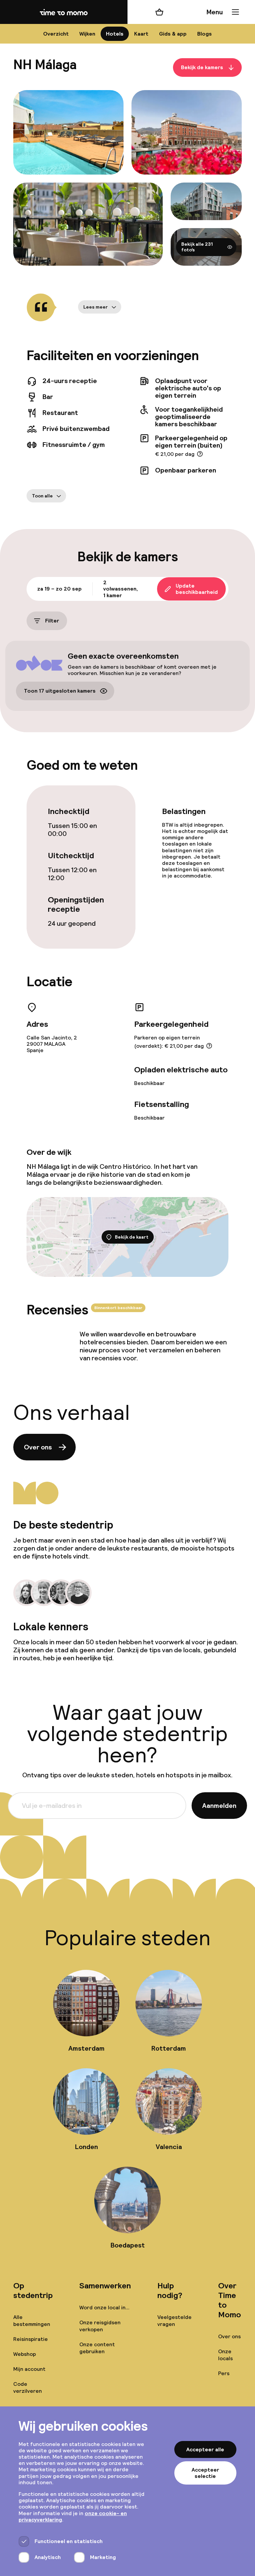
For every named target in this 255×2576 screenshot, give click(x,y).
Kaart (141, 34)
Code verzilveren (28, 2387)
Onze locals (225, 2355)
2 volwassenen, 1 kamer (121, 589)
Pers (224, 2373)
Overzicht (56, 34)
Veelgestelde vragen (174, 2321)
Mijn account (29, 2369)
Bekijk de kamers (202, 68)
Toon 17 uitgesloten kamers (60, 691)
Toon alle (42, 496)
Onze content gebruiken (97, 2348)
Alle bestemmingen (32, 2321)
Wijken (87, 34)
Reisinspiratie (31, 2339)
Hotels (115, 34)
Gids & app (173, 34)
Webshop (25, 2354)
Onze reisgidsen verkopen (100, 2326)
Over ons (38, 1447)
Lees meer (96, 307)
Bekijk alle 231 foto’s (197, 247)
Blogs (205, 34)
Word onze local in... (104, 2307)
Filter (52, 621)
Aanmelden (219, 1806)
